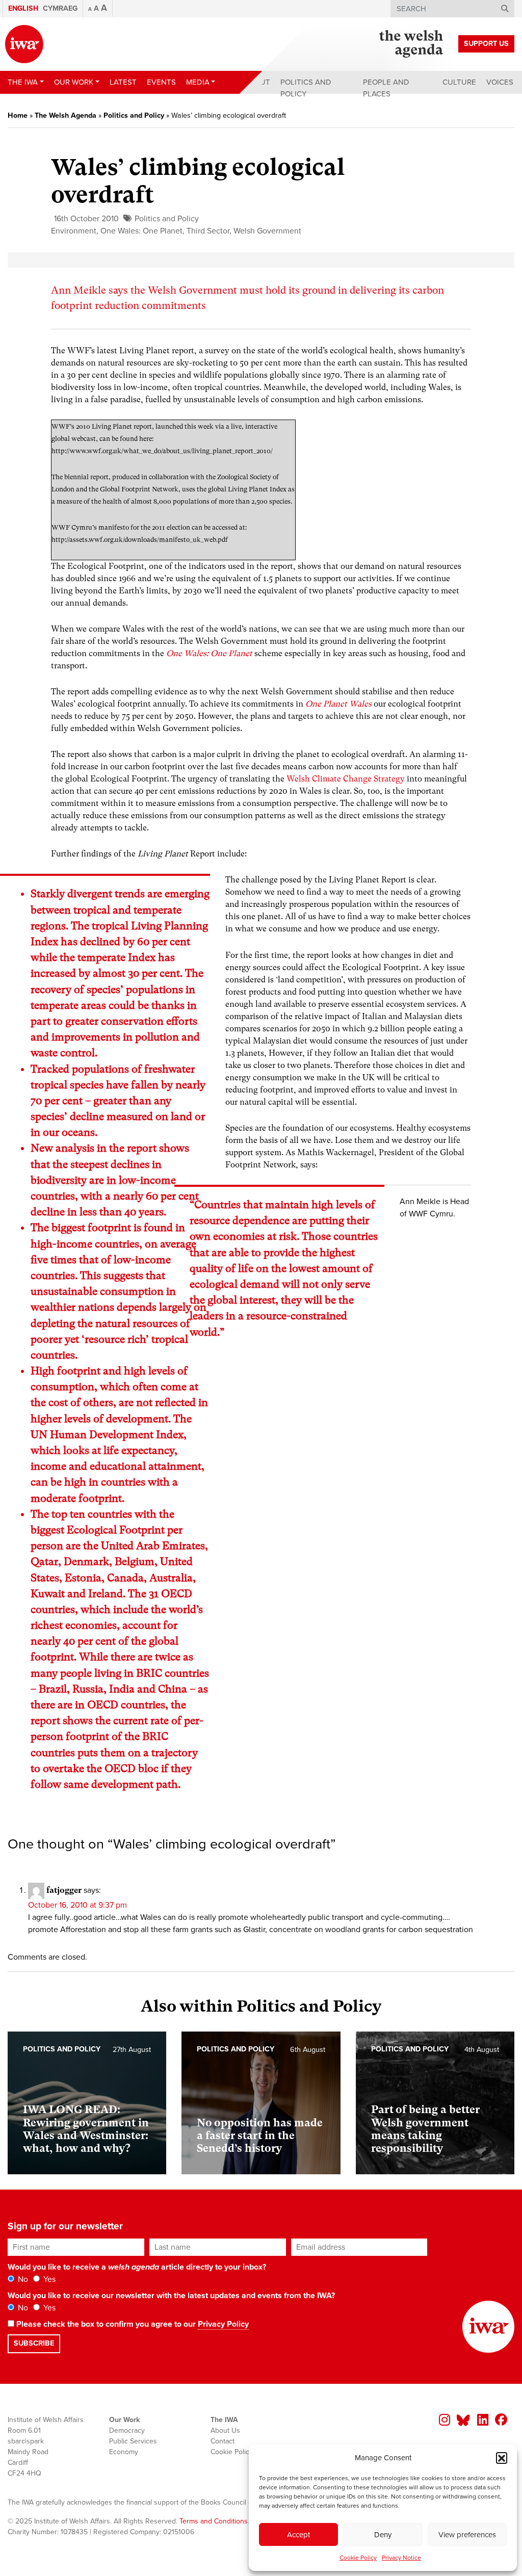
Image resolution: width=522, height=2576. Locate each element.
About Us (225, 2430)
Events (161, 82)
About (257, 82)
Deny (383, 2535)
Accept (298, 2535)
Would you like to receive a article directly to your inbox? (137, 2267)
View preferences (467, 2535)
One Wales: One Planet (141, 231)
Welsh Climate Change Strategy (346, 779)
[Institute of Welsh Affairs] (24, 44)
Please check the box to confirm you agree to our (132, 2324)
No (22, 2279)
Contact (223, 2441)
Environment (74, 231)
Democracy (127, 2430)
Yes (48, 2279)
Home (18, 115)
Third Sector (208, 231)
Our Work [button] (74, 82)
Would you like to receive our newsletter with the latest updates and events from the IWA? (171, 2296)
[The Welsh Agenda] (411, 44)
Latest (123, 82)
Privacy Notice (401, 2558)
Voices (500, 82)
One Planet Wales (338, 704)
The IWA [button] (23, 82)
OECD (177, 1594)
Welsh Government (267, 231)
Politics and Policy (306, 88)
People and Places (386, 88)
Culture (459, 82)
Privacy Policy (223, 2324)
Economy (124, 2452)
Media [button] (198, 82)
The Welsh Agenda (66, 115)
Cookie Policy (358, 2558)
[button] (502, 2458)
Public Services (133, 2441)
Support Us (486, 44)
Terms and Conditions (214, 2521)
